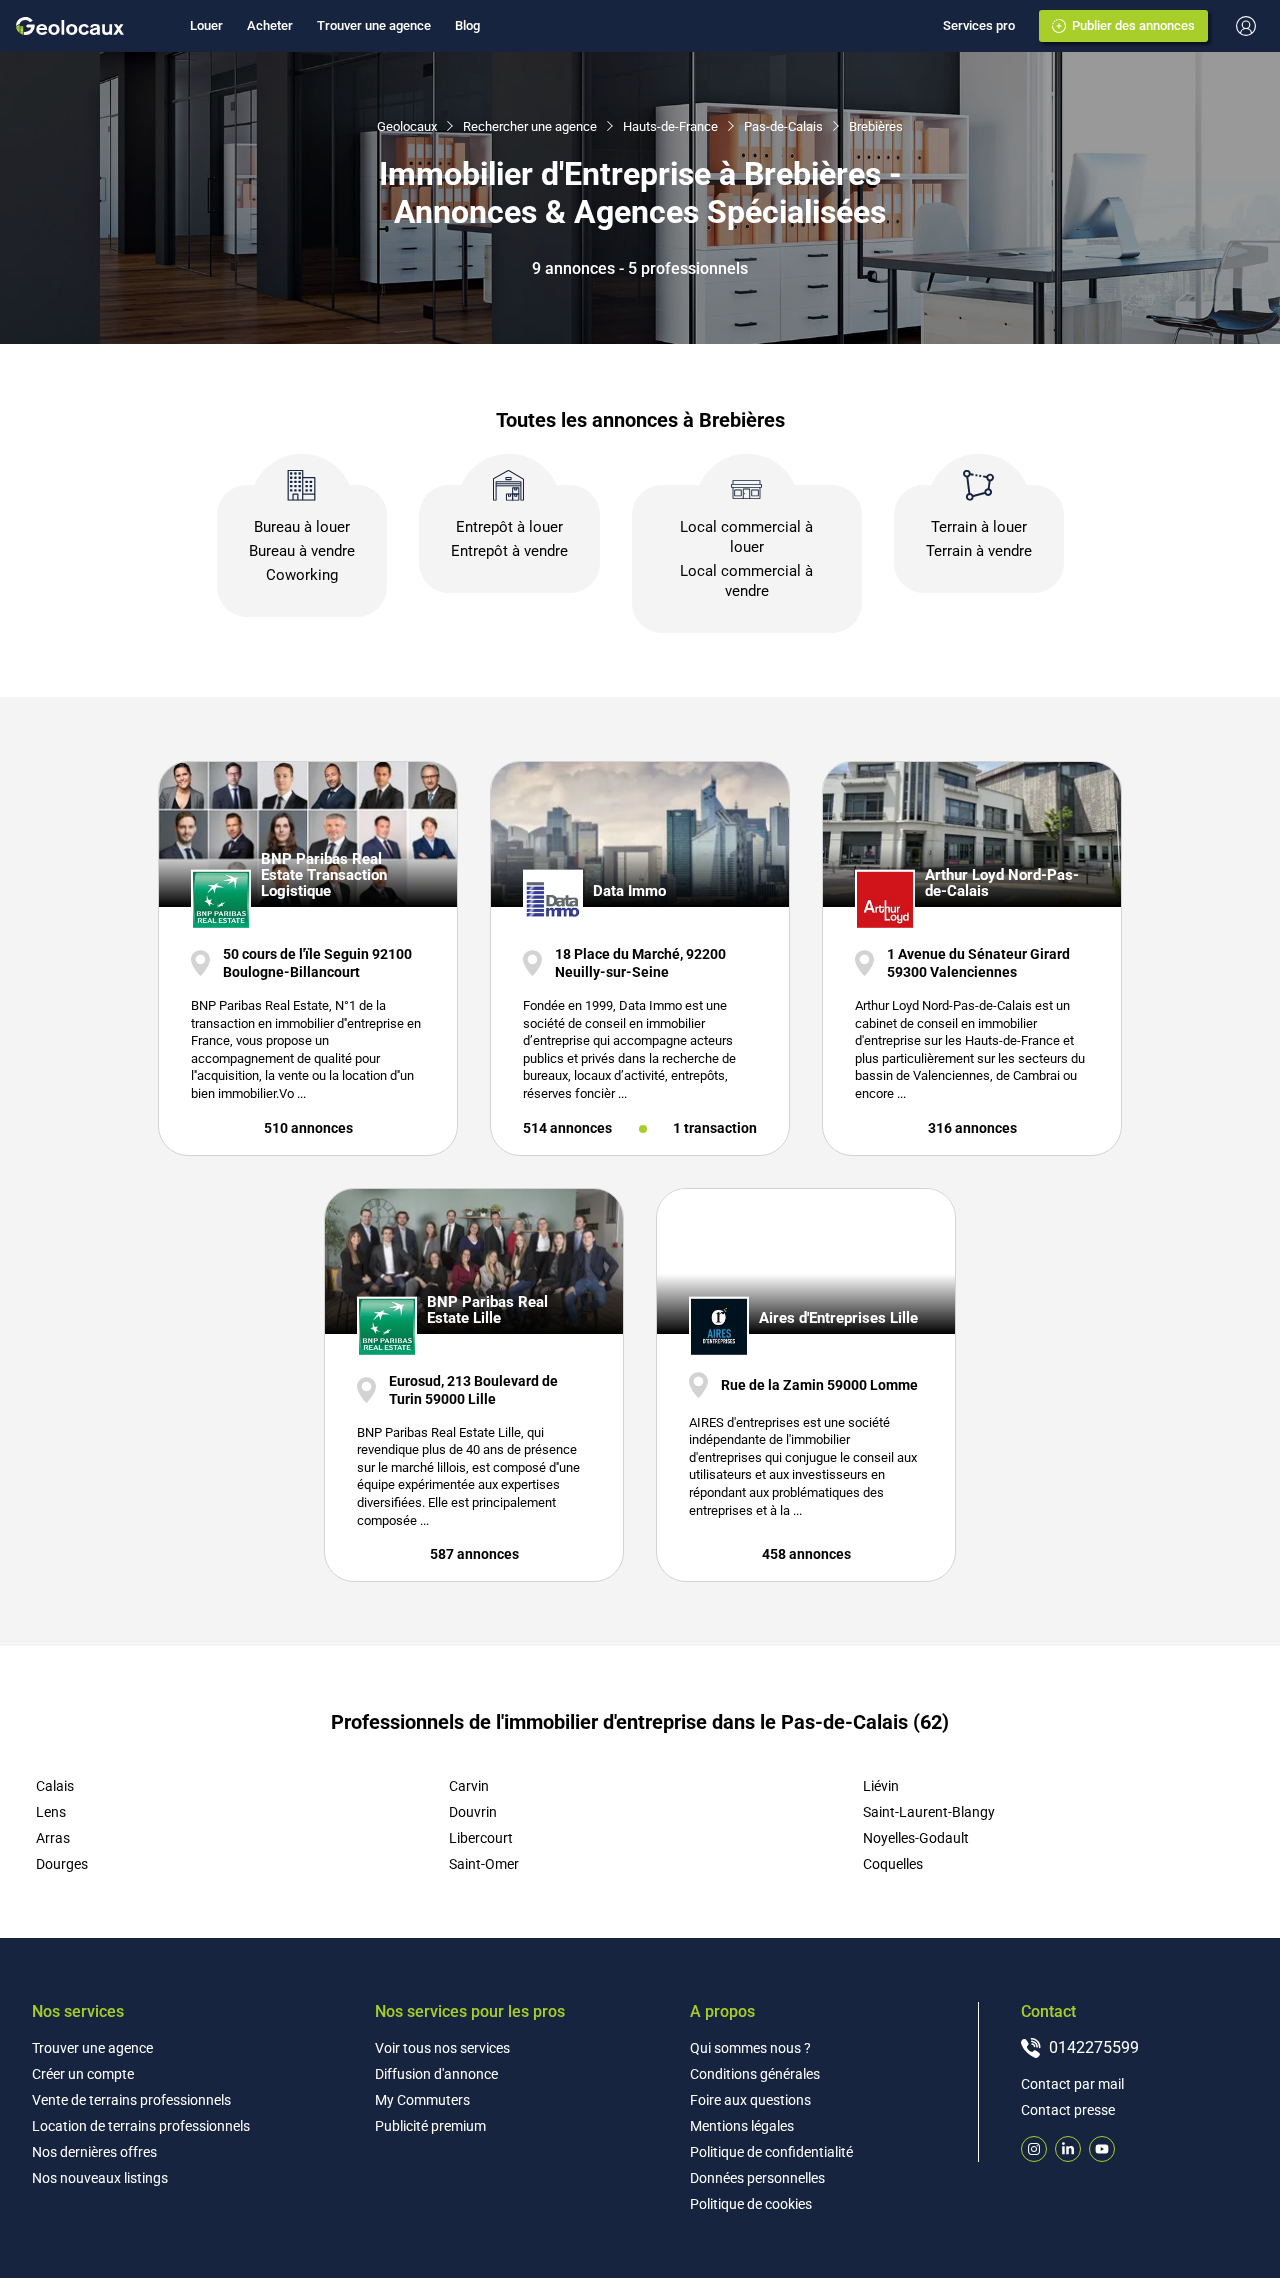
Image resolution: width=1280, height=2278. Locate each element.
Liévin (881, 1786)
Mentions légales (742, 2126)
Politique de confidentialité (771, 2152)
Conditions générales (755, 2074)
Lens (51, 1812)
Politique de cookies (751, 2204)
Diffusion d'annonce (436, 2074)
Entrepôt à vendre (509, 551)
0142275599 (1094, 2047)
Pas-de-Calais (783, 126)
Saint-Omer (484, 1864)
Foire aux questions (750, 2100)
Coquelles (893, 1864)
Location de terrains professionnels (141, 2126)
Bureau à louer (302, 527)
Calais (55, 1786)
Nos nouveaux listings (100, 2178)
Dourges (62, 1864)
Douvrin (473, 1812)
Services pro (979, 25)
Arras (53, 1838)
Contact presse (1068, 2110)
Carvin (469, 1786)
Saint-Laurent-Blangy (929, 1812)
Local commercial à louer (746, 537)
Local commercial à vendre (746, 581)
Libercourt (481, 1838)
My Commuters (422, 2100)
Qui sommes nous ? (750, 2048)
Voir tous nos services (442, 2048)
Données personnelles (757, 2178)
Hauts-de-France (670, 126)
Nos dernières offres (94, 2152)
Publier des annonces (1133, 25)
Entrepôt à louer (509, 527)
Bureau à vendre (302, 551)
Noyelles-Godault (916, 1838)
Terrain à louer (979, 527)
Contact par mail (1072, 2084)
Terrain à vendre (979, 551)
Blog (467, 25)
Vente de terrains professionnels (131, 2100)
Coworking (302, 575)
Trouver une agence (374, 25)
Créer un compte (83, 2074)
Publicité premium (430, 2126)
